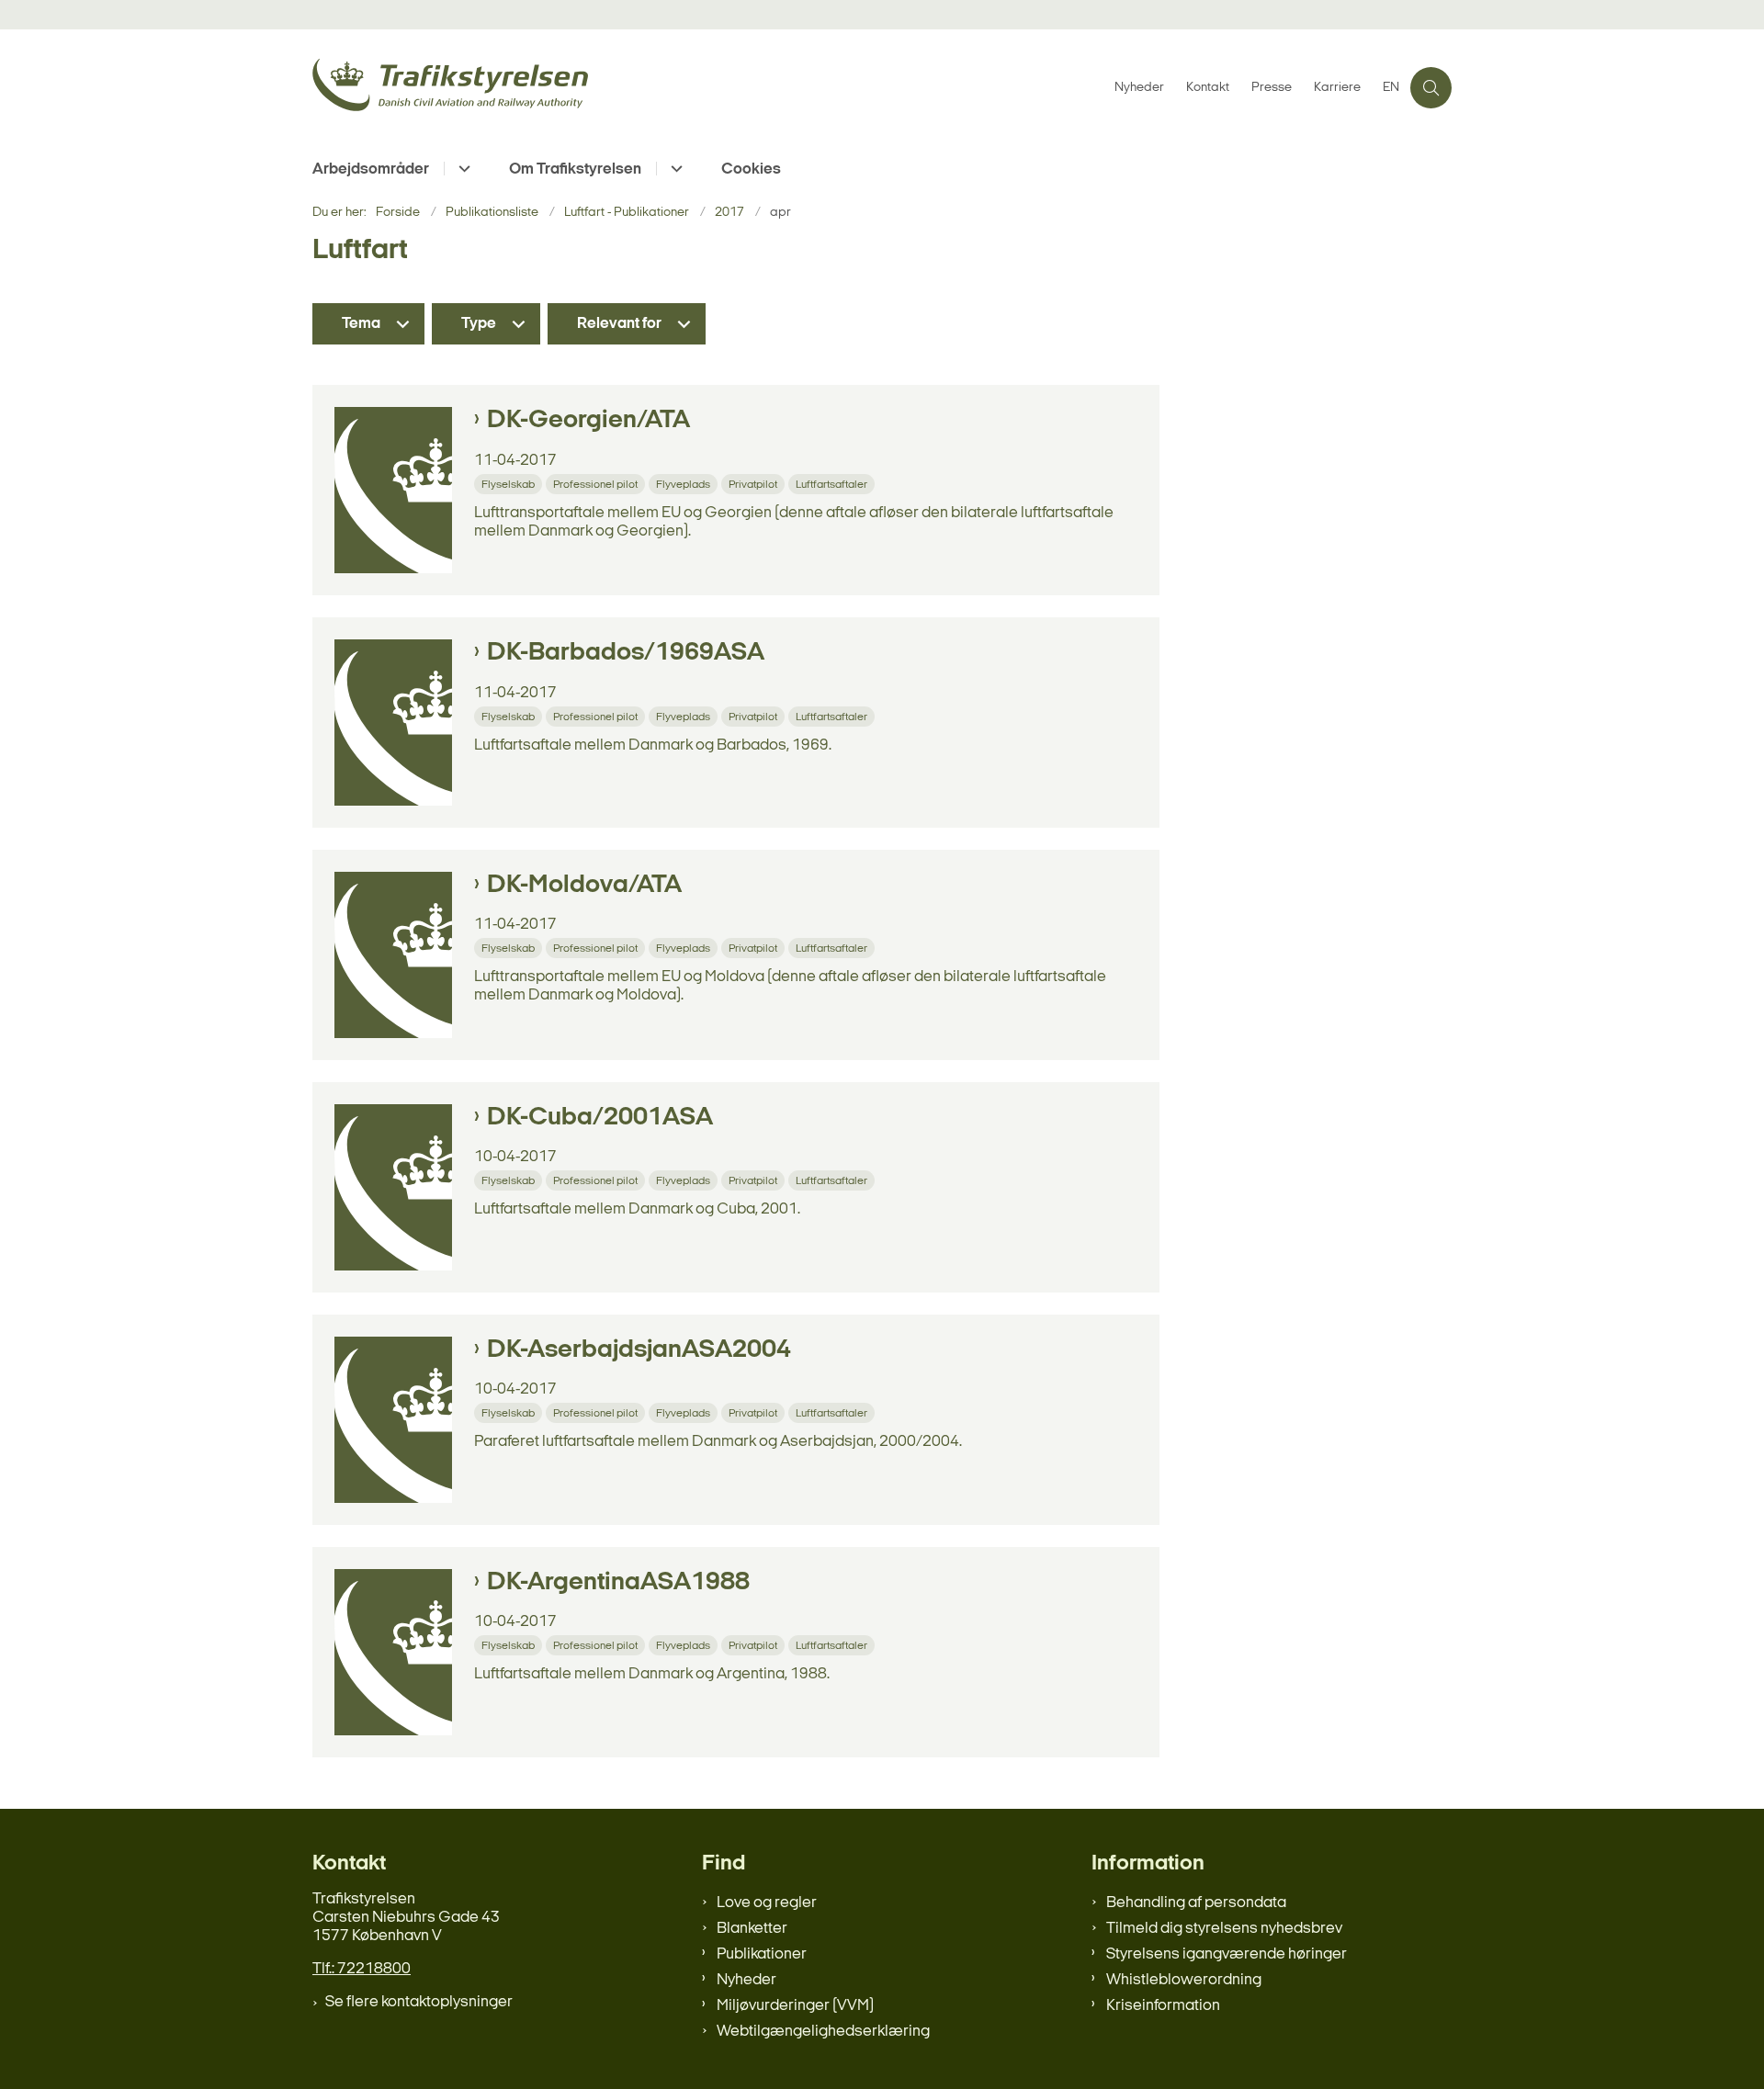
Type (479, 324)
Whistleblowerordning (1184, 1980)
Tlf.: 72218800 (362, 1969)
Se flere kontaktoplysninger (419, 2002)
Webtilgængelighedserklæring (823, 2032)
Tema (361, 324)
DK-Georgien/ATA (588, 421)
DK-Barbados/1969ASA (626, 653)
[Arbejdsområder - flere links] (462, 169)
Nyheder (746, 1980)
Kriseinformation (1163, 2006)
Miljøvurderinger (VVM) (795, 2006)
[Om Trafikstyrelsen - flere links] (674, 169)
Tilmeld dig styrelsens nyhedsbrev (1224, 1929)
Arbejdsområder (371, 169)
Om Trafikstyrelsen (575, 169)
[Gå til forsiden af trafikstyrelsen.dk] (708, 88)
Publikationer (762, 1954)
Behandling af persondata (1196, 1903)
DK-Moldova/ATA (584, 886)
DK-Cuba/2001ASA (600, 1118)
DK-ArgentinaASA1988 (618, 1583)
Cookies (751, 169)
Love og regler (767, 1903)
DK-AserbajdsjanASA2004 (639, 1350)
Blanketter (752, 1929)
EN (1391, 88)
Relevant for (619, 324)
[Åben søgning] (1431, 88)
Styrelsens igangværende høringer (1227, 1954)
